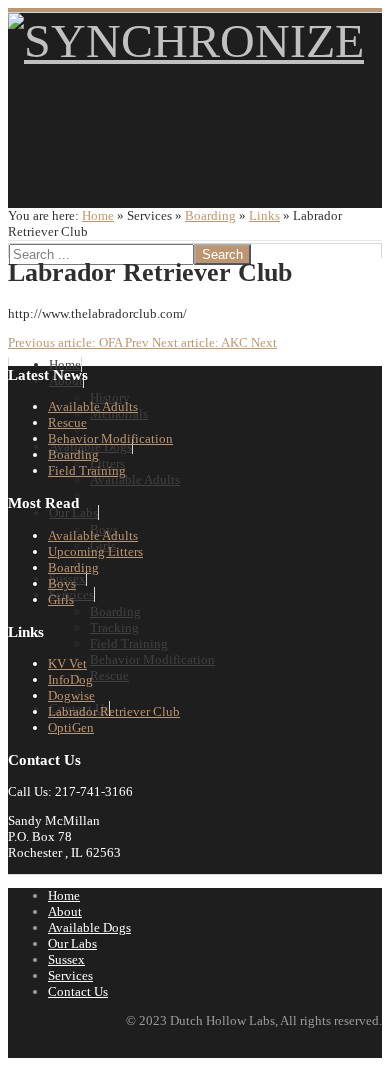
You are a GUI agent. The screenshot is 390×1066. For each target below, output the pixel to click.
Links (264, 215)
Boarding (210, 215)
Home (98, 215)
